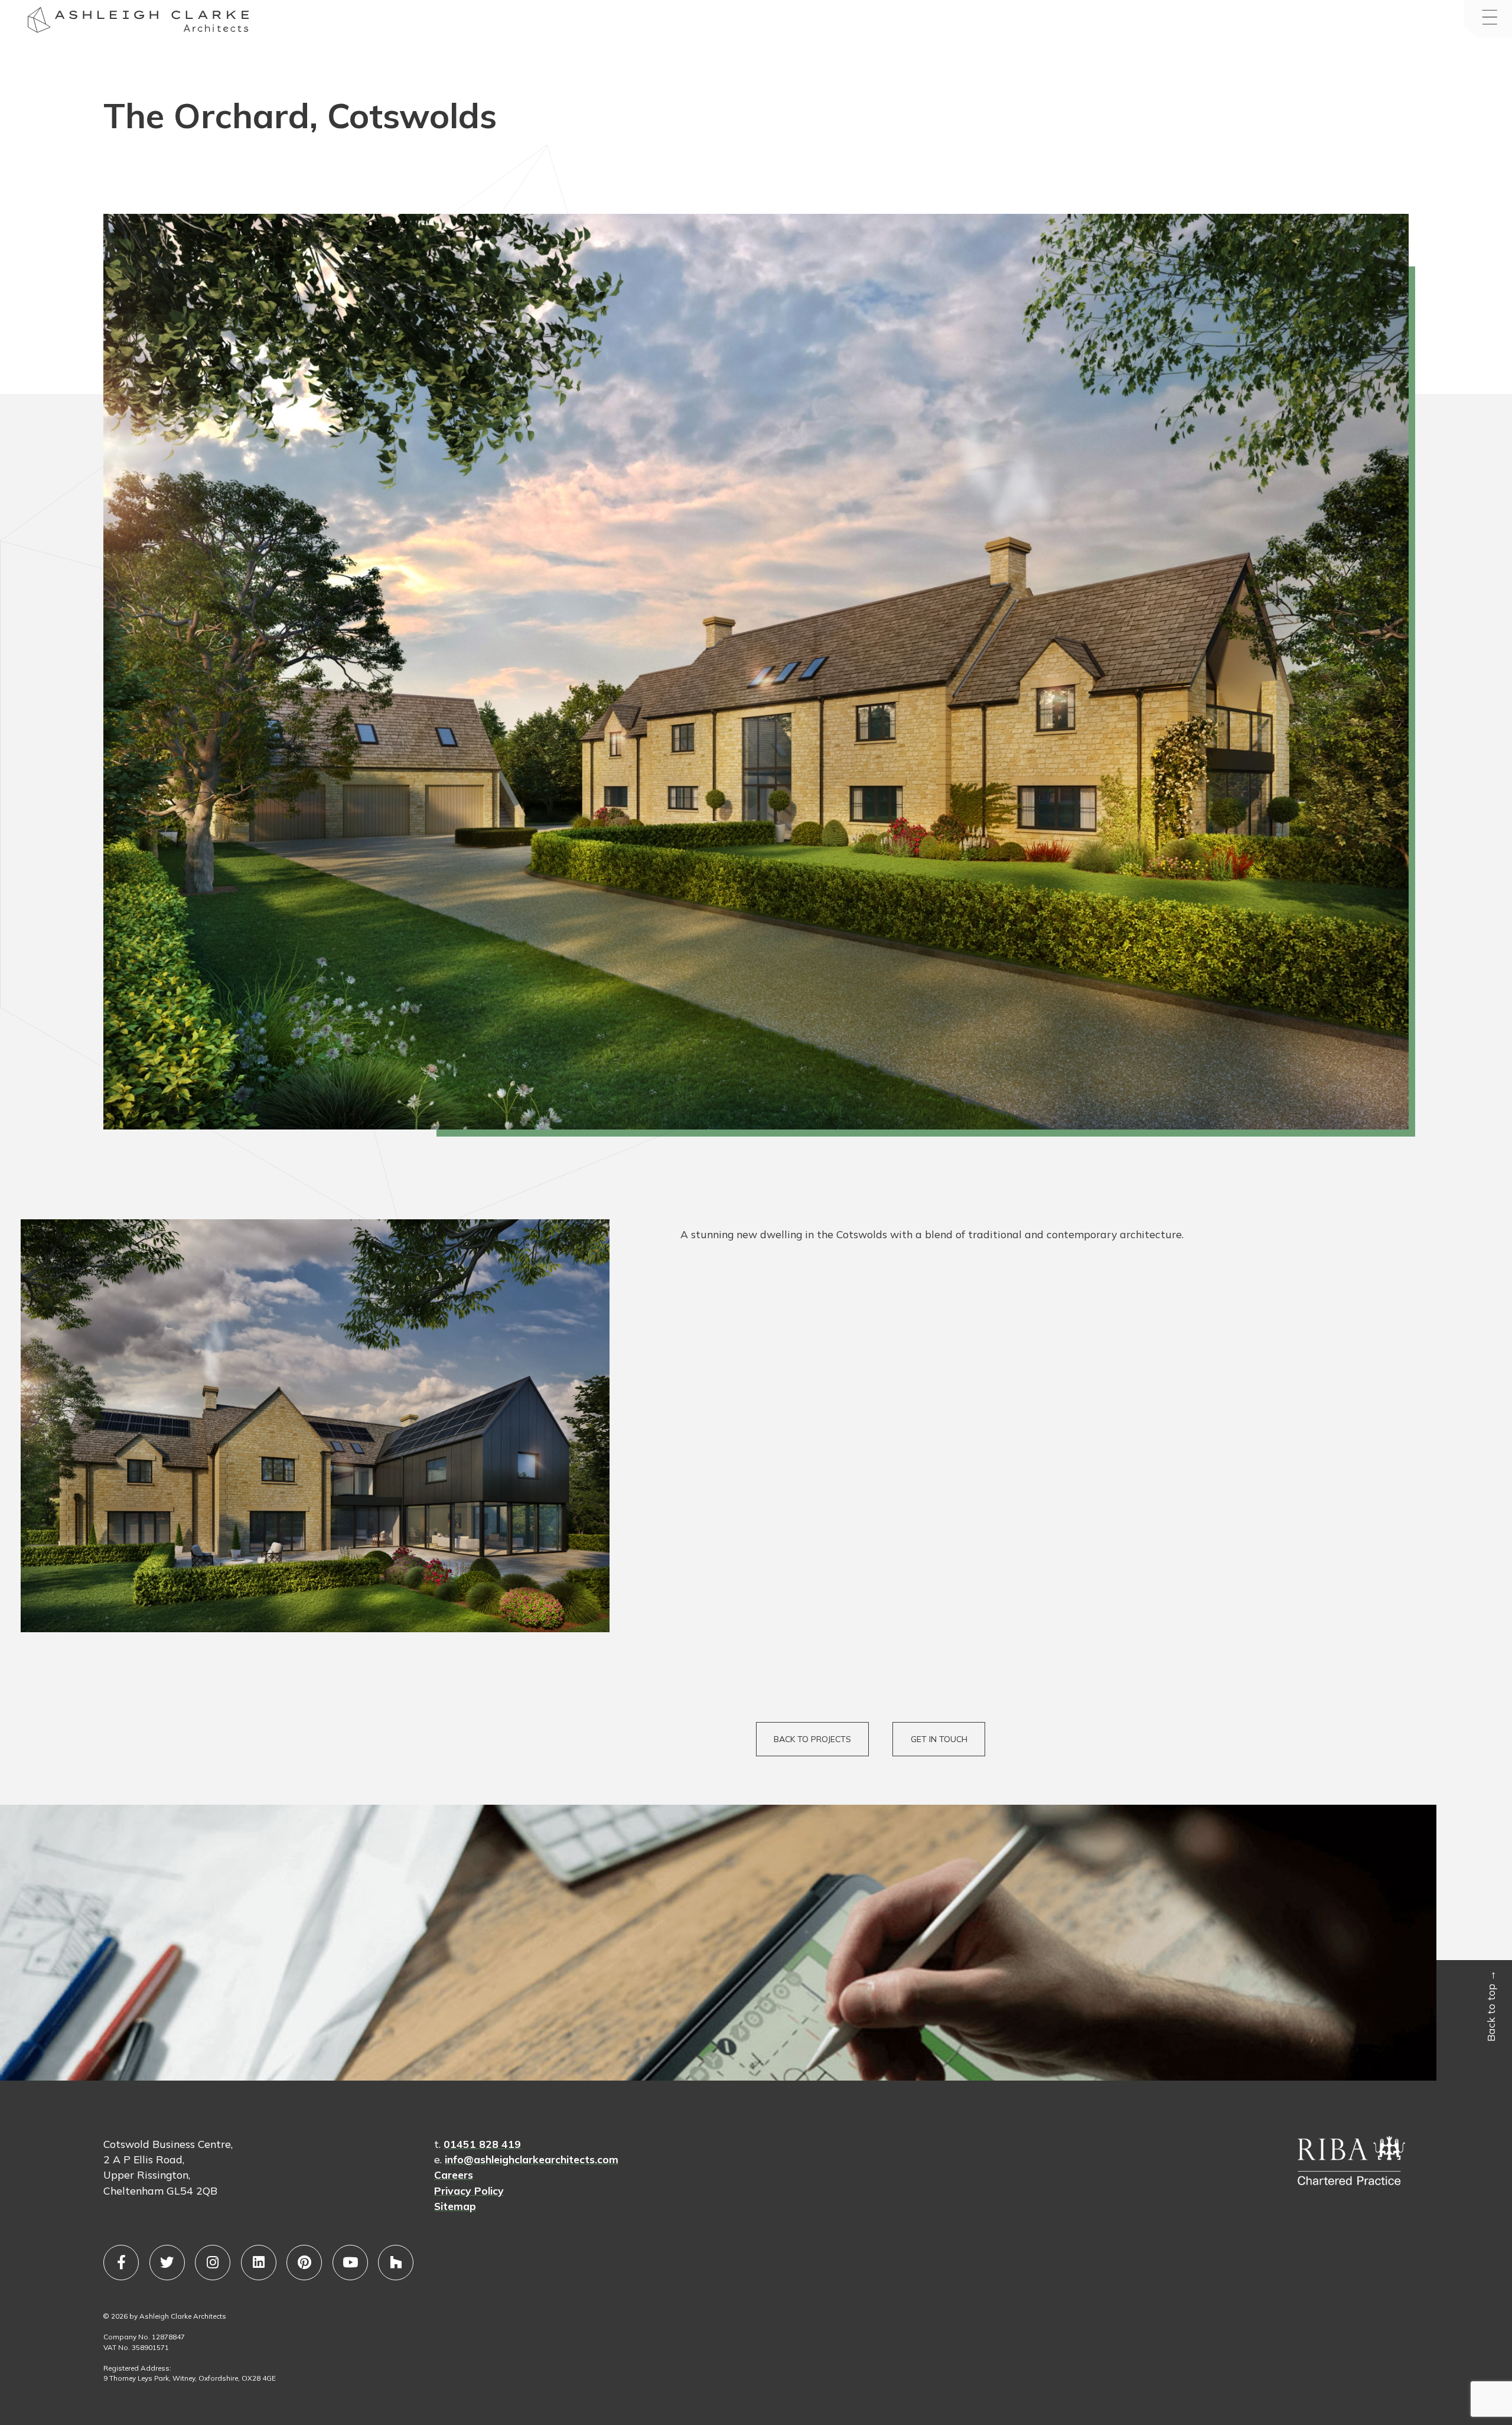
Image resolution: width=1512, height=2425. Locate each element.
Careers (454, 2175)
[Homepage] (39, 22)
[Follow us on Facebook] (121, 2263)
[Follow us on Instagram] (213, 2263)
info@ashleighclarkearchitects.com (532, 2159)
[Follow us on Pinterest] (304, 2263)
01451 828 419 (482, 2144)
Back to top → (1491, 2005)
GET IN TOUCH (939, 1739)
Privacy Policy (469, 2190)
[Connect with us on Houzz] (396, 2263)
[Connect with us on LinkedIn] (259, 2263)
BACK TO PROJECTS (812, 1739)
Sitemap (455, 2206)
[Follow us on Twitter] (167, 2263)
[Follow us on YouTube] (350, 2263)
